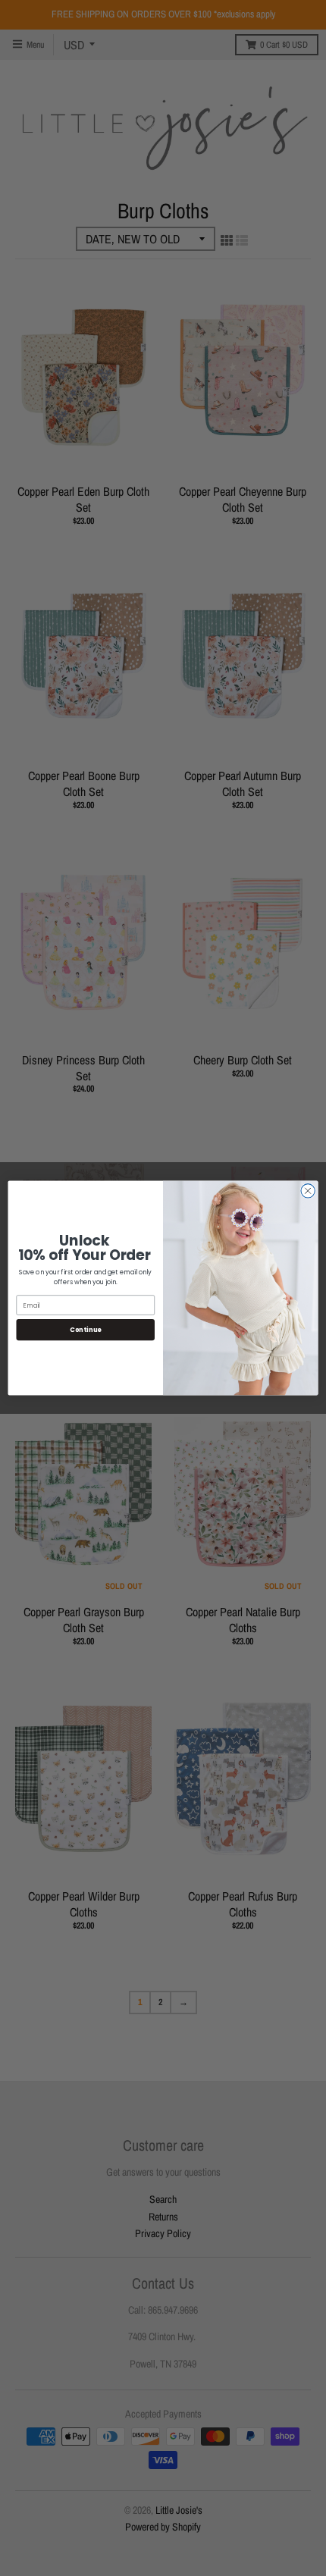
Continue (86, 1330)
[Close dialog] (308, 1191)
